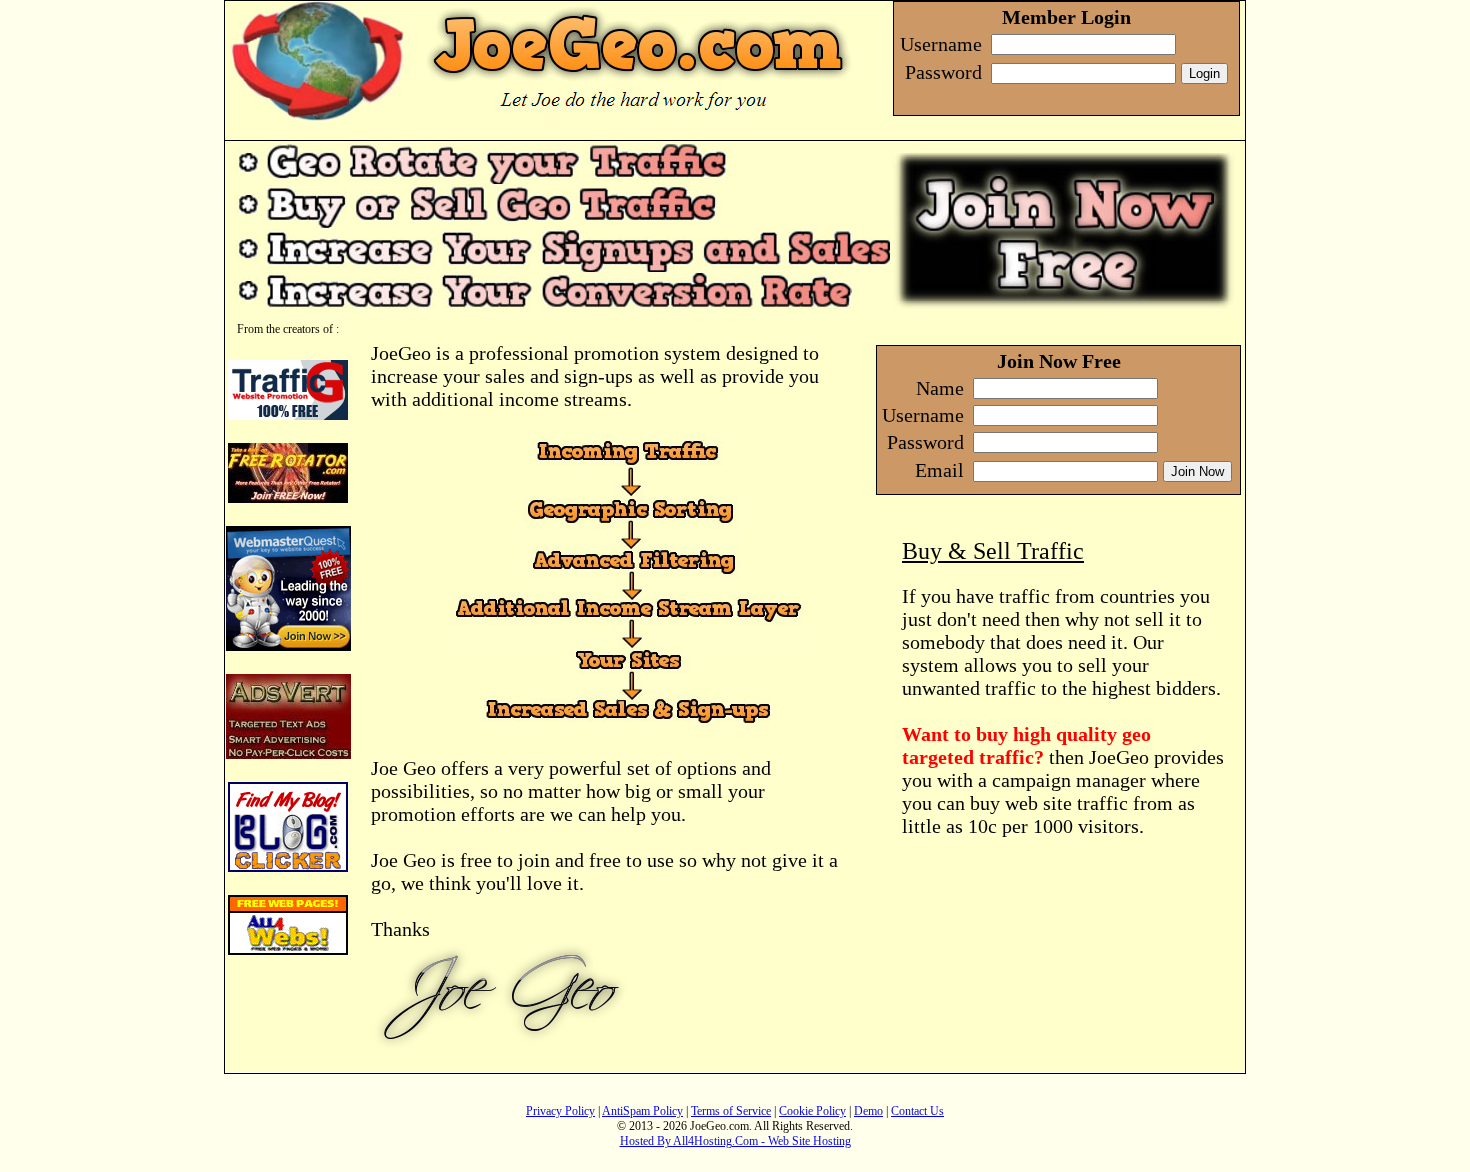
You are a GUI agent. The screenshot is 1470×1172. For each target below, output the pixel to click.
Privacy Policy (560, 1111)
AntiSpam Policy (642, 1111)
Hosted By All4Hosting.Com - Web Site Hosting (735, 1141)
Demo (868, 1111)
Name (940, 388)
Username (923, 415)
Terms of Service (731, 1111)
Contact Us (917, 1111)
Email (939, 470)
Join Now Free (1059, 361)
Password (925, 442)
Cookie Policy (812, 1111)
